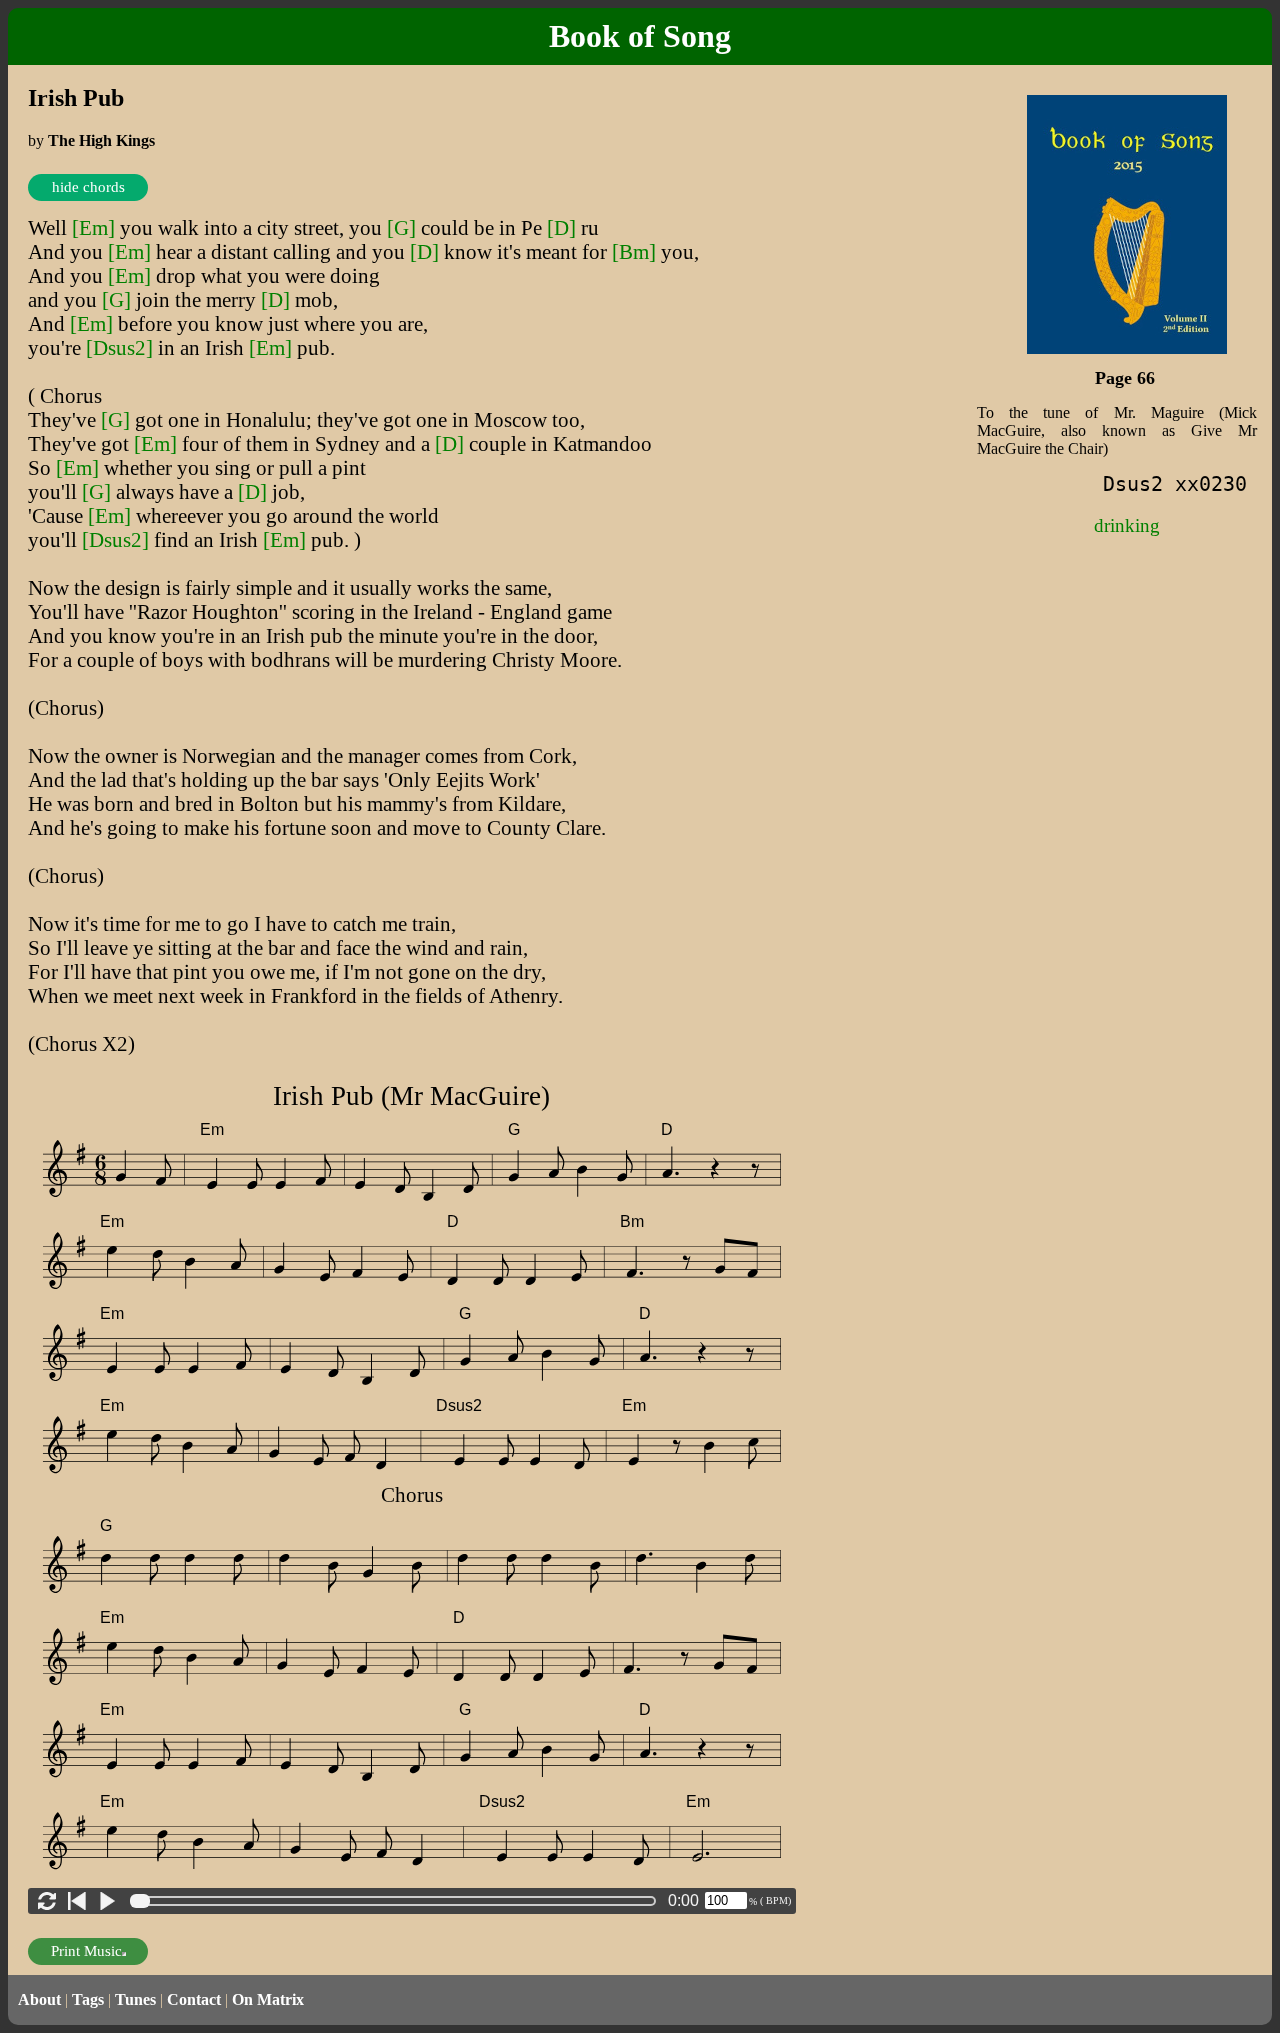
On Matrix (268, 1999)
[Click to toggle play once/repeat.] (47, 1901)
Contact (194, 1999)
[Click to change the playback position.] (397, 1901)
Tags (88, 1999)
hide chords (88, 187)
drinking (1127, 525)
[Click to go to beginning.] (77, 1901)
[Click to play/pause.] (107, 1901)
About (39, 1999)
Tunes (135, 1999)
